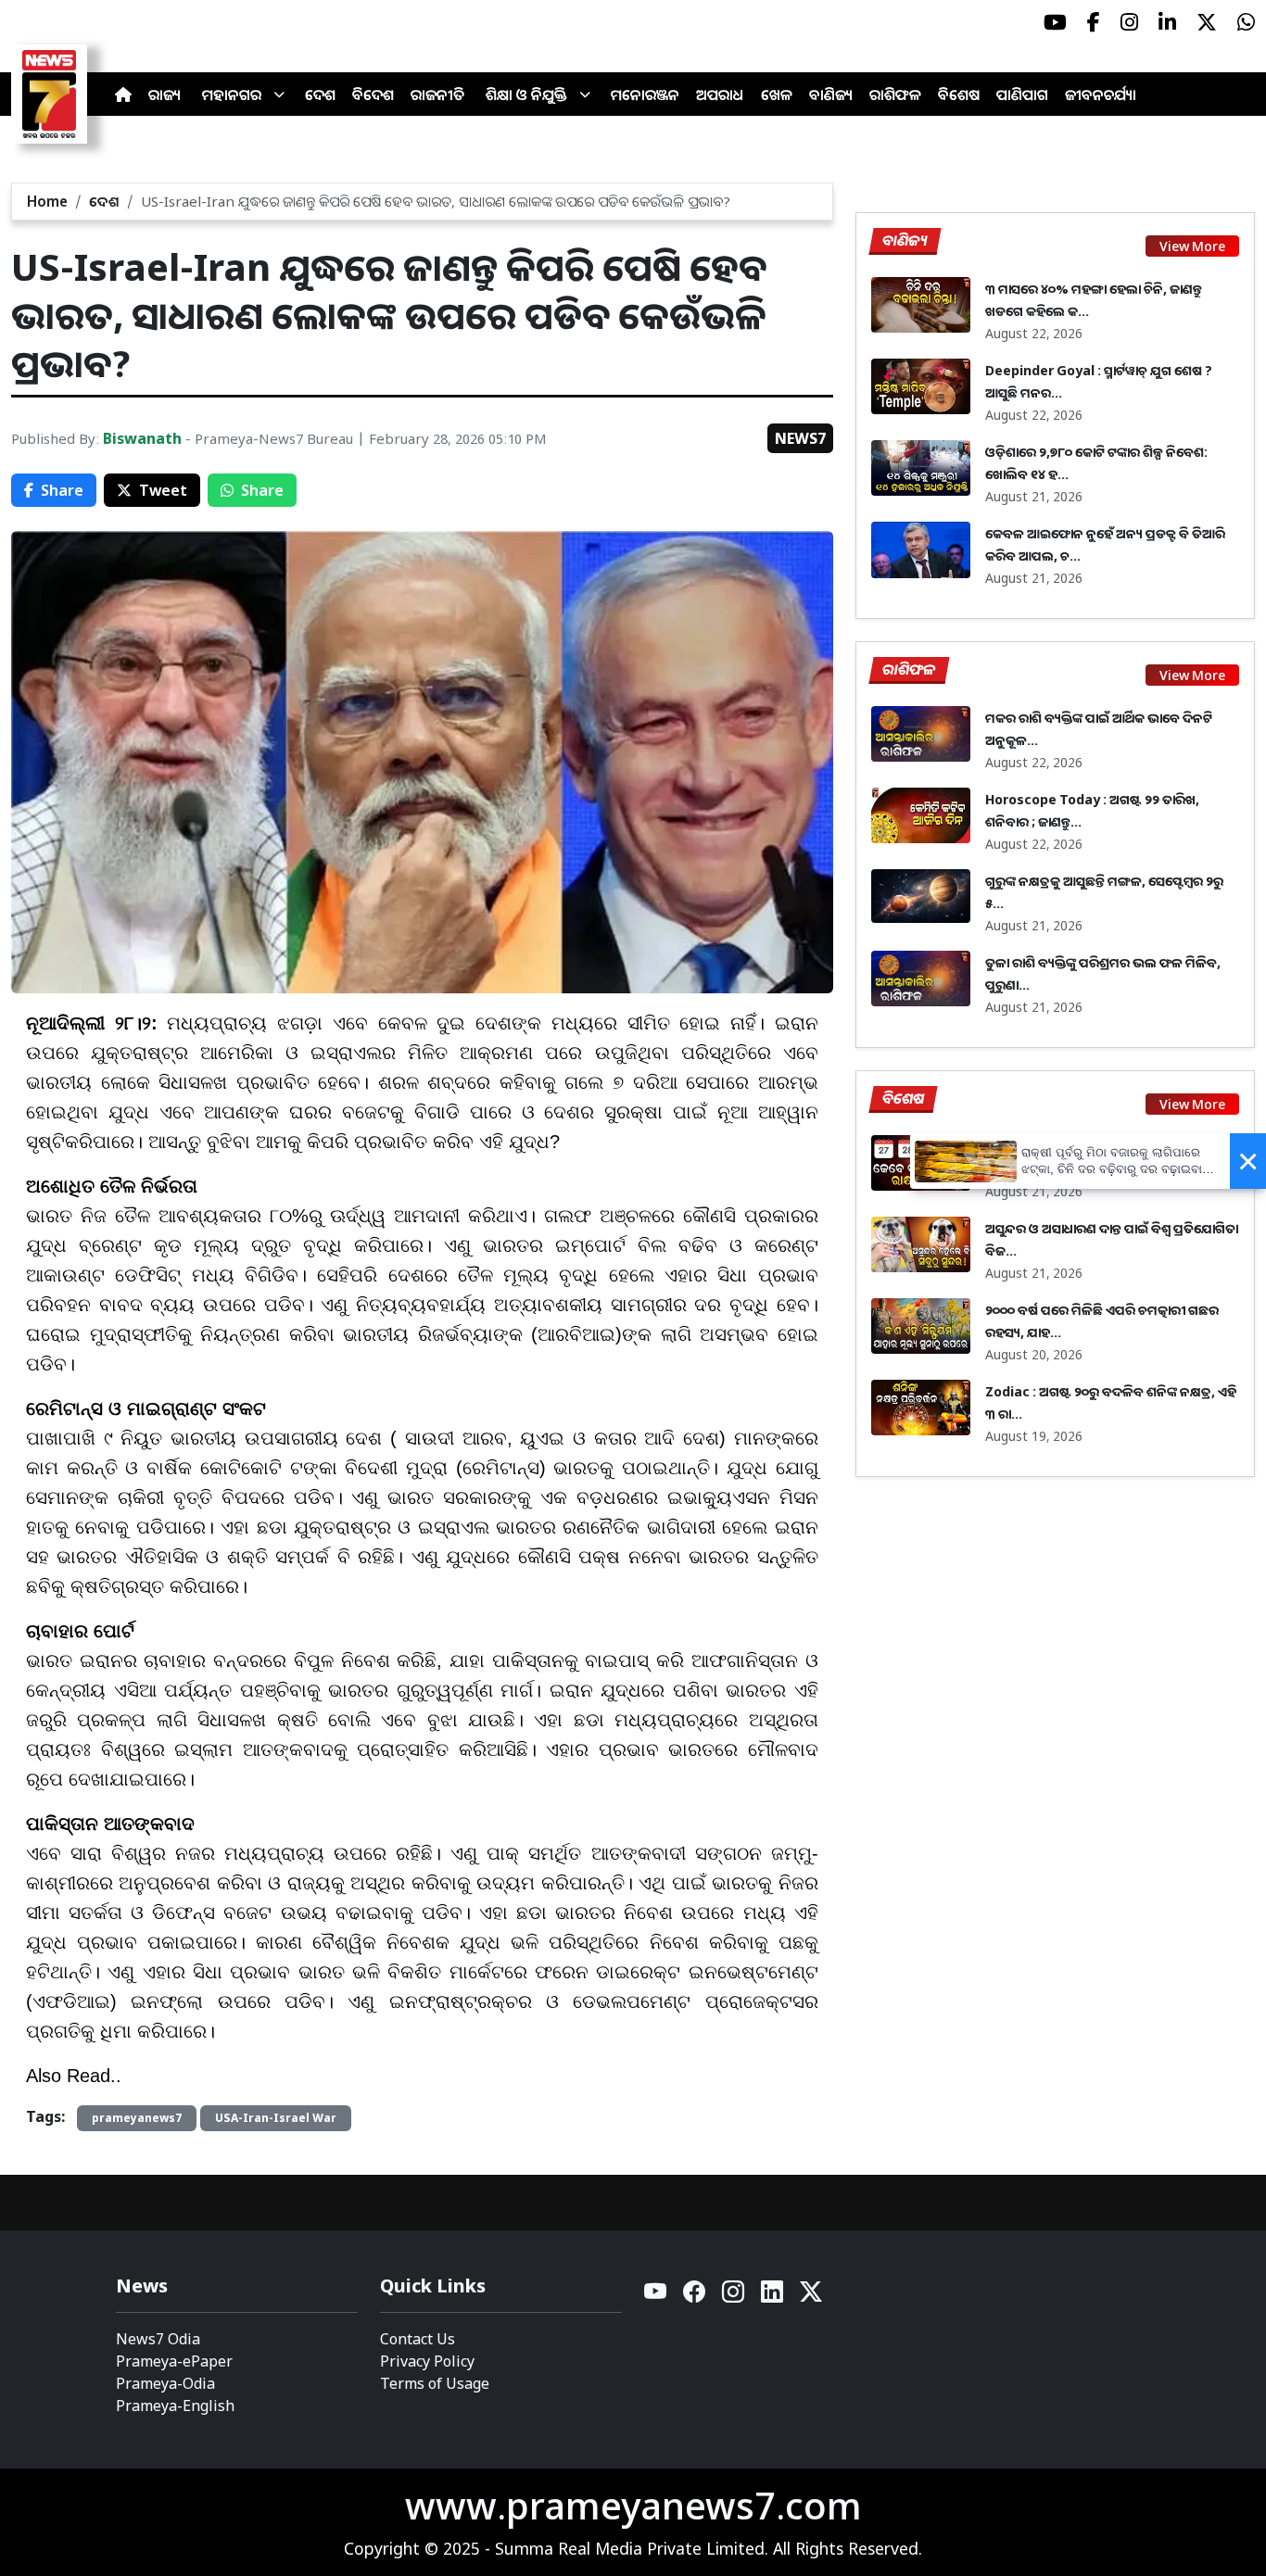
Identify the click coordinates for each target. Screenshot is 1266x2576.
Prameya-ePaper (174, 2361)
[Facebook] (695, 2297)
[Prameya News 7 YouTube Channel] (1055, 22)
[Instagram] (734, 2297)
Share (62, 490)
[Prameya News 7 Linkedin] (1167, 22)
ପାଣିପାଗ (1022, 95)
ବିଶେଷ (959, 95)
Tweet (163, 490)
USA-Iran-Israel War (276, 2118)
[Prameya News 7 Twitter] (1207, 22)
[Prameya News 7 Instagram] (1129, 22)
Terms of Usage (435, 2383)
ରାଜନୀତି (437, 95)
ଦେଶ (320, 95)
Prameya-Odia (165, 2383)
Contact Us (418, 2339)
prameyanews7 (137, 2118)
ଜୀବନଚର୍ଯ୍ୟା (1101, 95)
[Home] (123, 95)
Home (47, 201)
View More (1192, 246)
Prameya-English (175, 2406)
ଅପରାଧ (720, 95)
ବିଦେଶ (373, 95)
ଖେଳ (777, 95)
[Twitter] (811, 2297)
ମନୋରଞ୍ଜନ (645, 95)
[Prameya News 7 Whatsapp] (1246, 22)
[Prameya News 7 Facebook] (1094, 22)
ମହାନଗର (232, 95)
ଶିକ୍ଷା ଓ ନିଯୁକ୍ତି (526, 95)
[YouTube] (656, 2297)
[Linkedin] (773, 2297)
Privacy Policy (427, 2361)
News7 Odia (158, 2339)
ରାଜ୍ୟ (165, 95)
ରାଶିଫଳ (895, 95)
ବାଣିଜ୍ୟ (831, 95)
